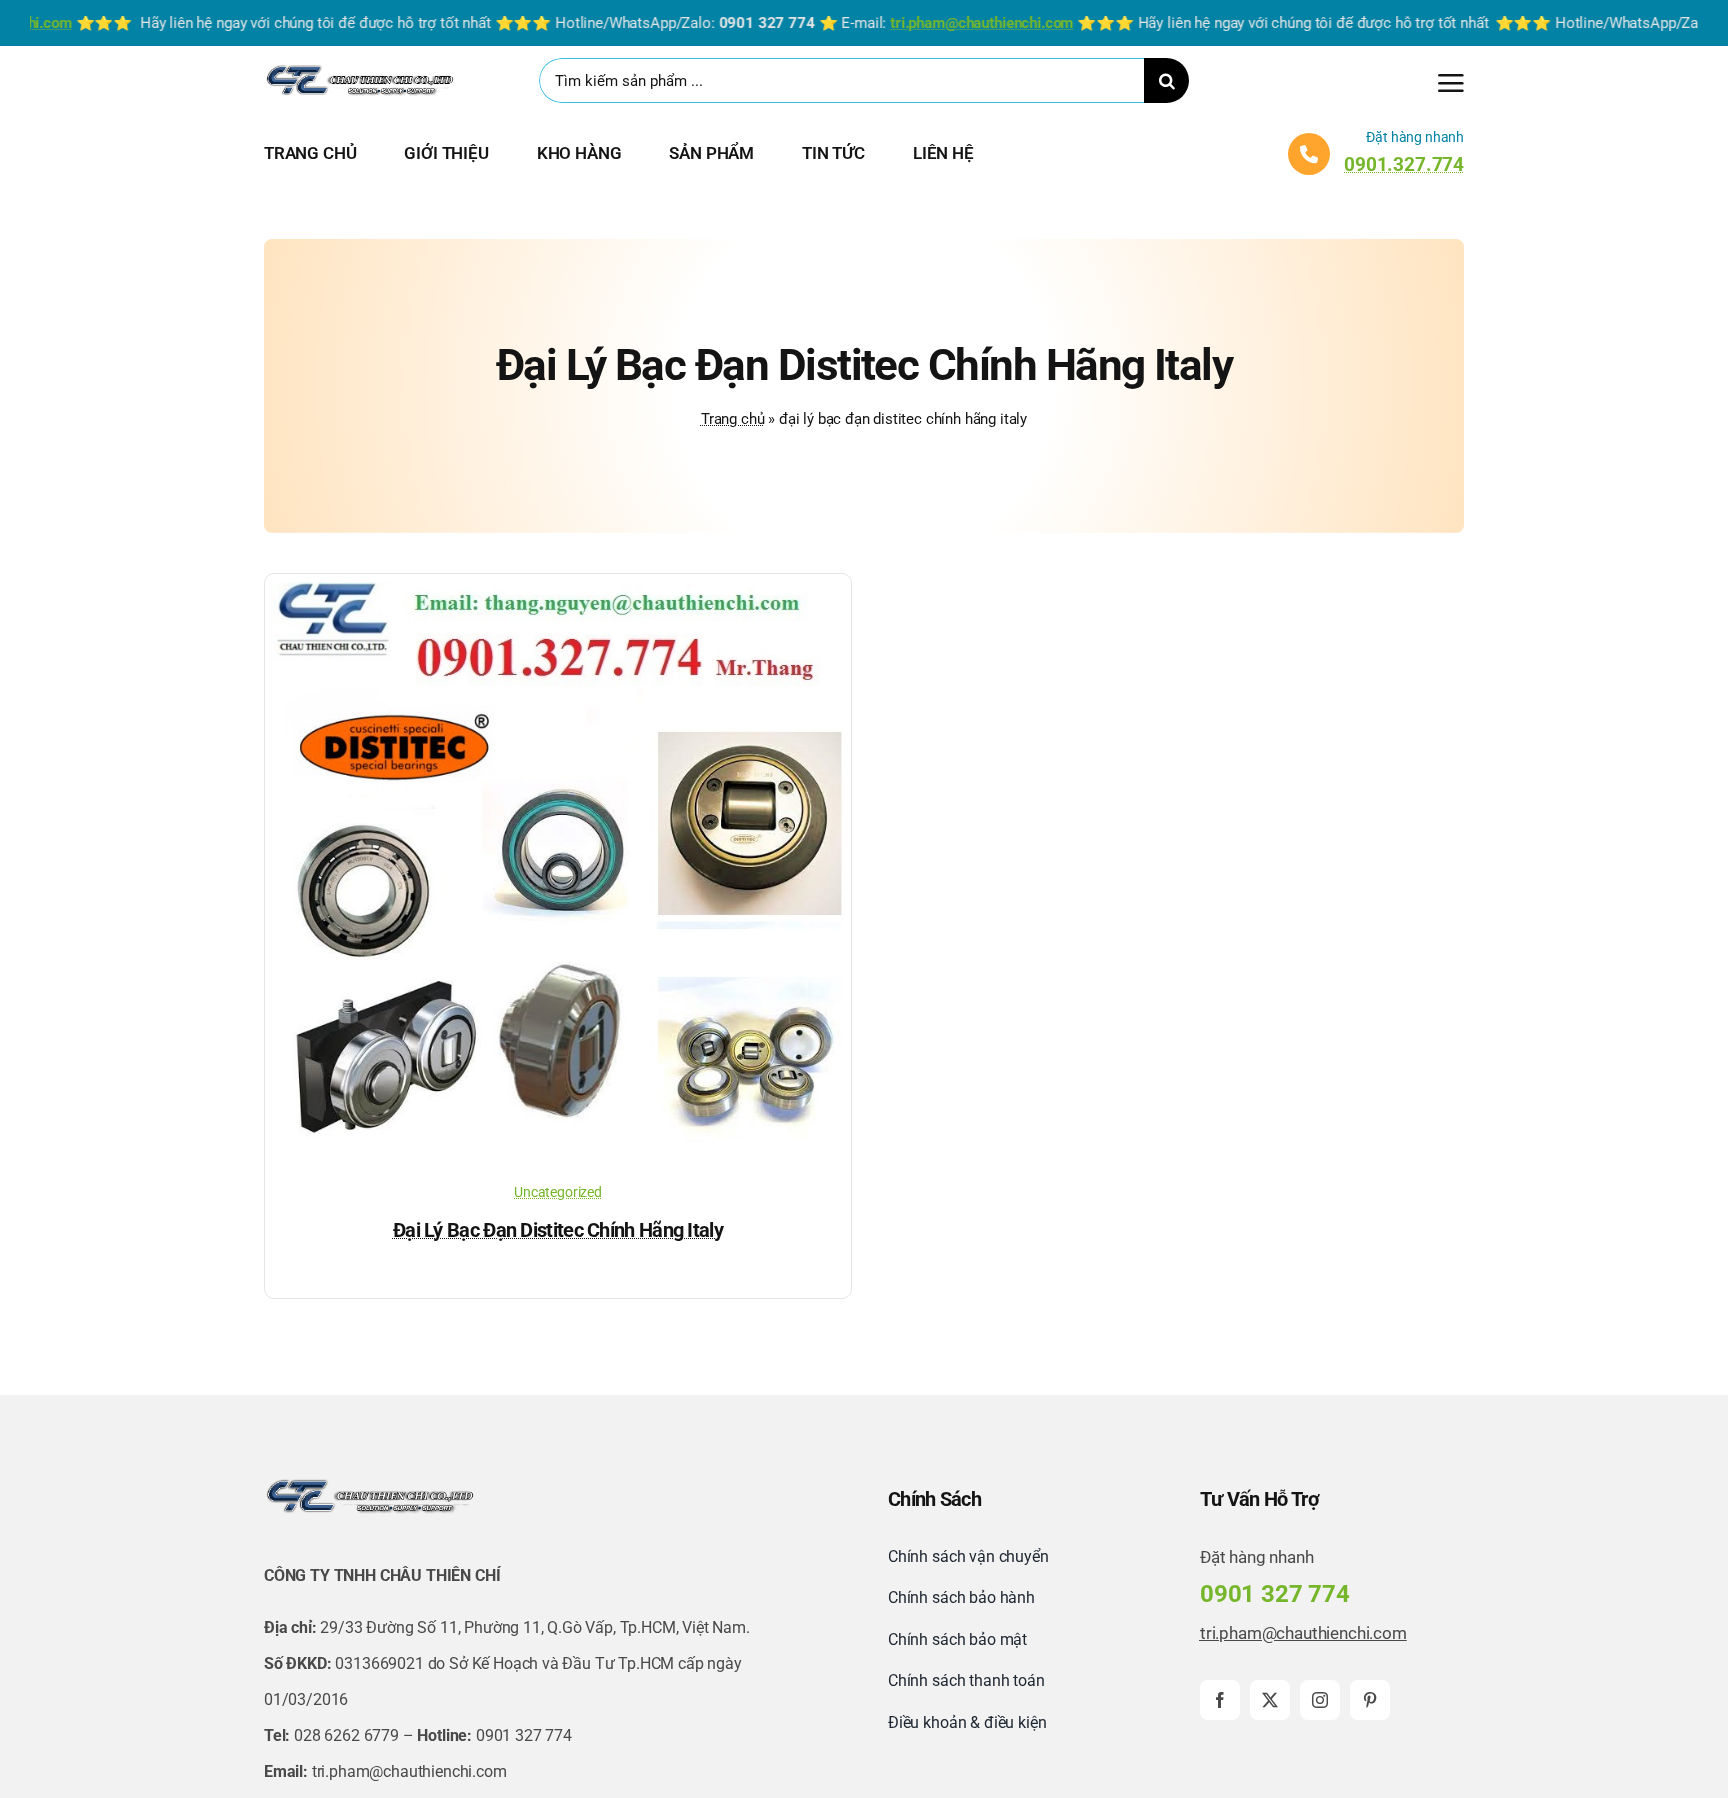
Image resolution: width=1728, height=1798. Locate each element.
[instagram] (1320, 1700)
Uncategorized (558, 1192)
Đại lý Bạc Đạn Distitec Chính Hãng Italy (558, 1230)
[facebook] (1220, 1700)
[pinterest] (1370, 1700)
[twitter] (1270, 1700)
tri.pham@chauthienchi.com (1303, 1633)
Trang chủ (732, 419)
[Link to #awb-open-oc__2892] (1451, 83)
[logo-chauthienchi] (359, 69)
